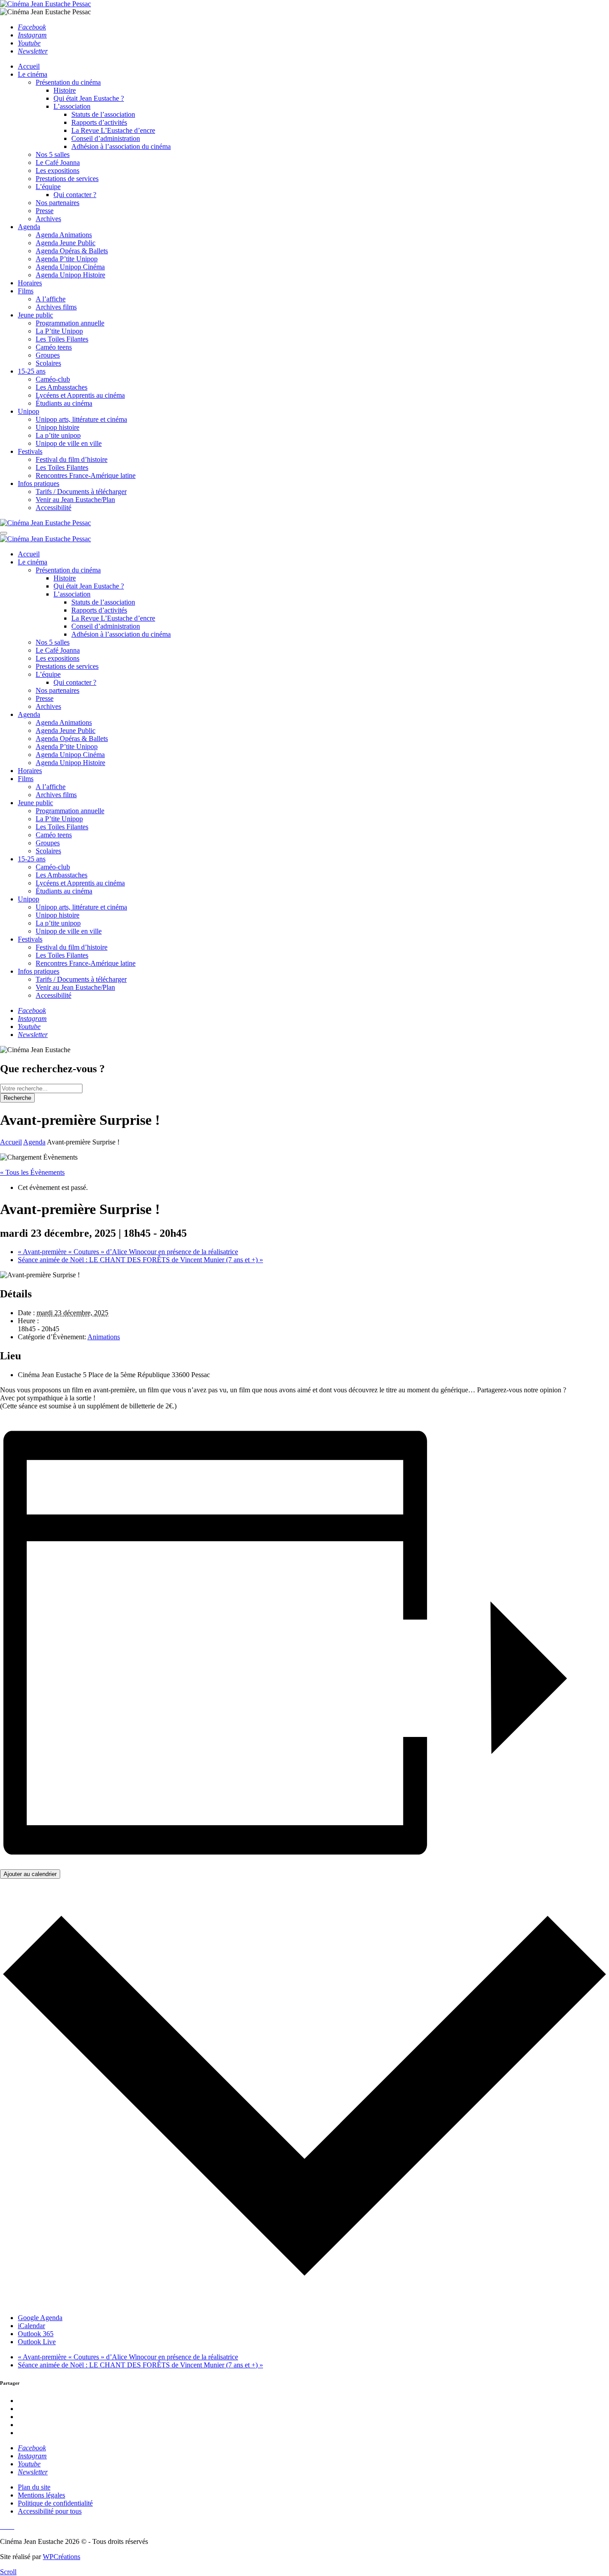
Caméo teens (54, 347)
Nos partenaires (58, 203)
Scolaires (48, 363)
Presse (45, 211)
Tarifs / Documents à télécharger (81, 492)
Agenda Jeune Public (66, 243)
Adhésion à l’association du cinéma (121, 146)
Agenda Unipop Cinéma (70, 267)
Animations (104, 1337)
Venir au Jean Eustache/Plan (75, 500)
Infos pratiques (39, 484)
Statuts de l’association (103, 114)
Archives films (56, 307)
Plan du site (34, 2487)
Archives (48, 219)
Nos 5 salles (53, 154)
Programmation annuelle (70, 323)
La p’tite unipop (58, 435)
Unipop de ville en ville (69, 443)
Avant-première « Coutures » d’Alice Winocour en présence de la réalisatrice (128, 1252)
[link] (32, 27)
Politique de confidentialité (55, 2503)
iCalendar (31, 2326)
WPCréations (62, 2557)
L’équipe (48, 187)
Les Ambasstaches (62, 387)
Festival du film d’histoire (72, 459)
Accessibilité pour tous (50, 2511)
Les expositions (58, 171)
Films (26, 291)
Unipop (29, 411)
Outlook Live (37, 2342)
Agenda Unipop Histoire (70, 275)
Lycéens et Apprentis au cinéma (80, 395)
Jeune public (35, 315)
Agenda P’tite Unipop (67, 259)
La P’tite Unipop (59, 331)
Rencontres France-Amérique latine (86, 475)
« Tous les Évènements (32, 1172)
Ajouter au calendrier (30, 1874)
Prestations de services (67, 179)
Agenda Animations (64, 235)
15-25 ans (32, 371)
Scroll (8, 2572)
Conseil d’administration (106, 138)
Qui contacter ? (75, 195)
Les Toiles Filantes (62, 339)
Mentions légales (41, 2495)
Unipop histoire (58, 427)
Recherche (17, 1098)
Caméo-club (53, 379)
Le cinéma (33, 74)
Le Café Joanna (58, 163)
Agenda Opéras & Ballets (72, 251)
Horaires (30, 283)
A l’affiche (51, 299)
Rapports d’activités (99, 122)
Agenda (29, 227)
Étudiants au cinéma (64, 403)
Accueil (29, 66)
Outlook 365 (36, 2334)
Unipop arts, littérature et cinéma (81, 419)
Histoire (65, 90)
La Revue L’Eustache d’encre (113, 130)
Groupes (48, 355)
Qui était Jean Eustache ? (89, 98)
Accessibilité (53, 508)
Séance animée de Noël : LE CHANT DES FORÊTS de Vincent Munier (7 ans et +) (140, 1260)
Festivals (30, 451)
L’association (72, 106)
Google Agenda (40, 2318)
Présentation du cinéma (68, 82)
